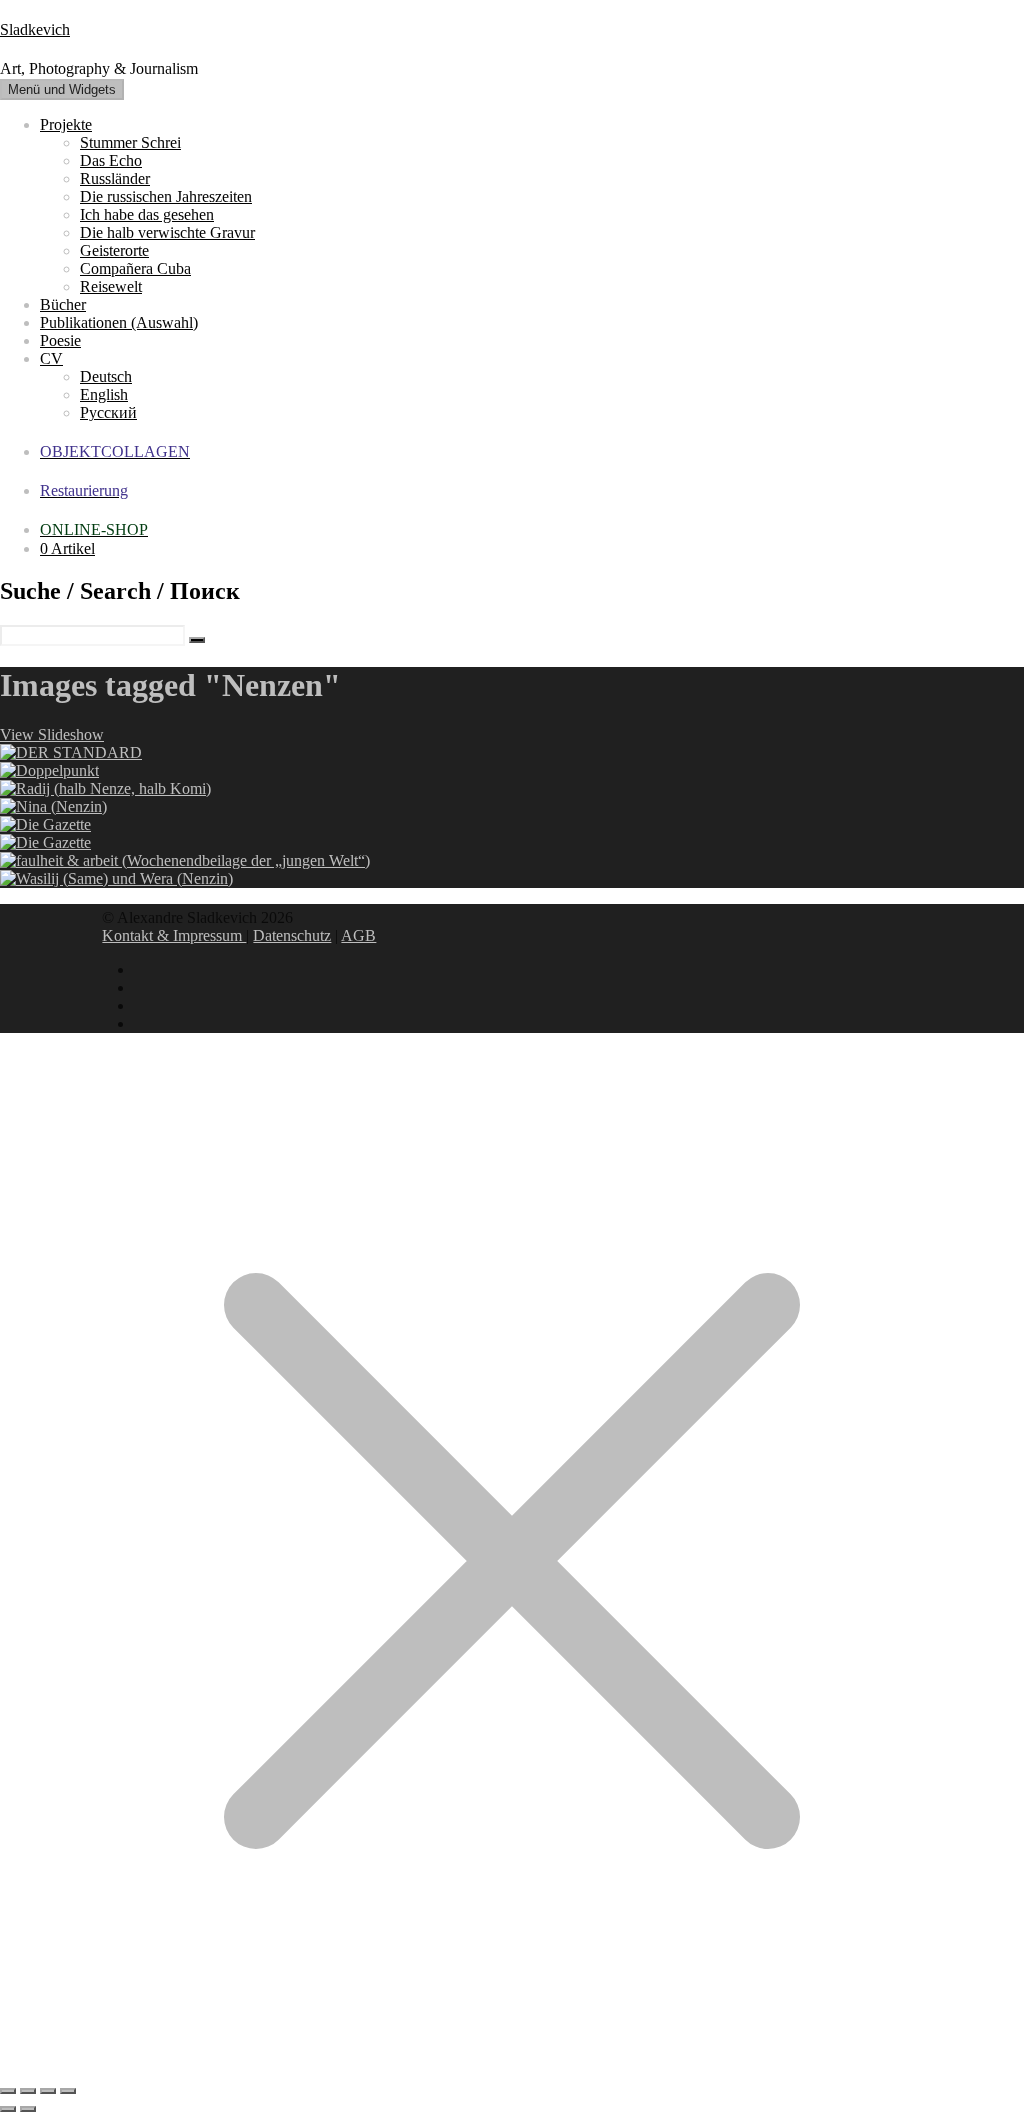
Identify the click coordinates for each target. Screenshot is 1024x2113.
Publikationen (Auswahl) (119, 322)
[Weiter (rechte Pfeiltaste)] (28, 2109)
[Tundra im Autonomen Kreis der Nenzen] (105, 788)
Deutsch (106, 376)
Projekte (66, 124)
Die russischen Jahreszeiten (166, 196)
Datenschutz (292, 935)
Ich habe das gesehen (147, 214)
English (104, 394)
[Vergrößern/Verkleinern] (8, 2091)
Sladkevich (35, 29)
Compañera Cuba (135, 268)
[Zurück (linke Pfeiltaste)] (8, 2109)
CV (51, 358)
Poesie (60, 340)
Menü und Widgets (62, 89)
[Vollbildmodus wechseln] (28, 2091)
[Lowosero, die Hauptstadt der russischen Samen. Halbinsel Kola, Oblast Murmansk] (116, 878)
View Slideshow (52, 734)
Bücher (63, 304)
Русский (108, 412)
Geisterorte (114, 250)
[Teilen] (48, 2091)
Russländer (115, 178)
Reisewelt (111, 286)
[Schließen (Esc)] (68, 2091)
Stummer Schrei (130, 142)
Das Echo (111, 160)
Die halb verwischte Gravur (167, 232)
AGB (358, 935)
